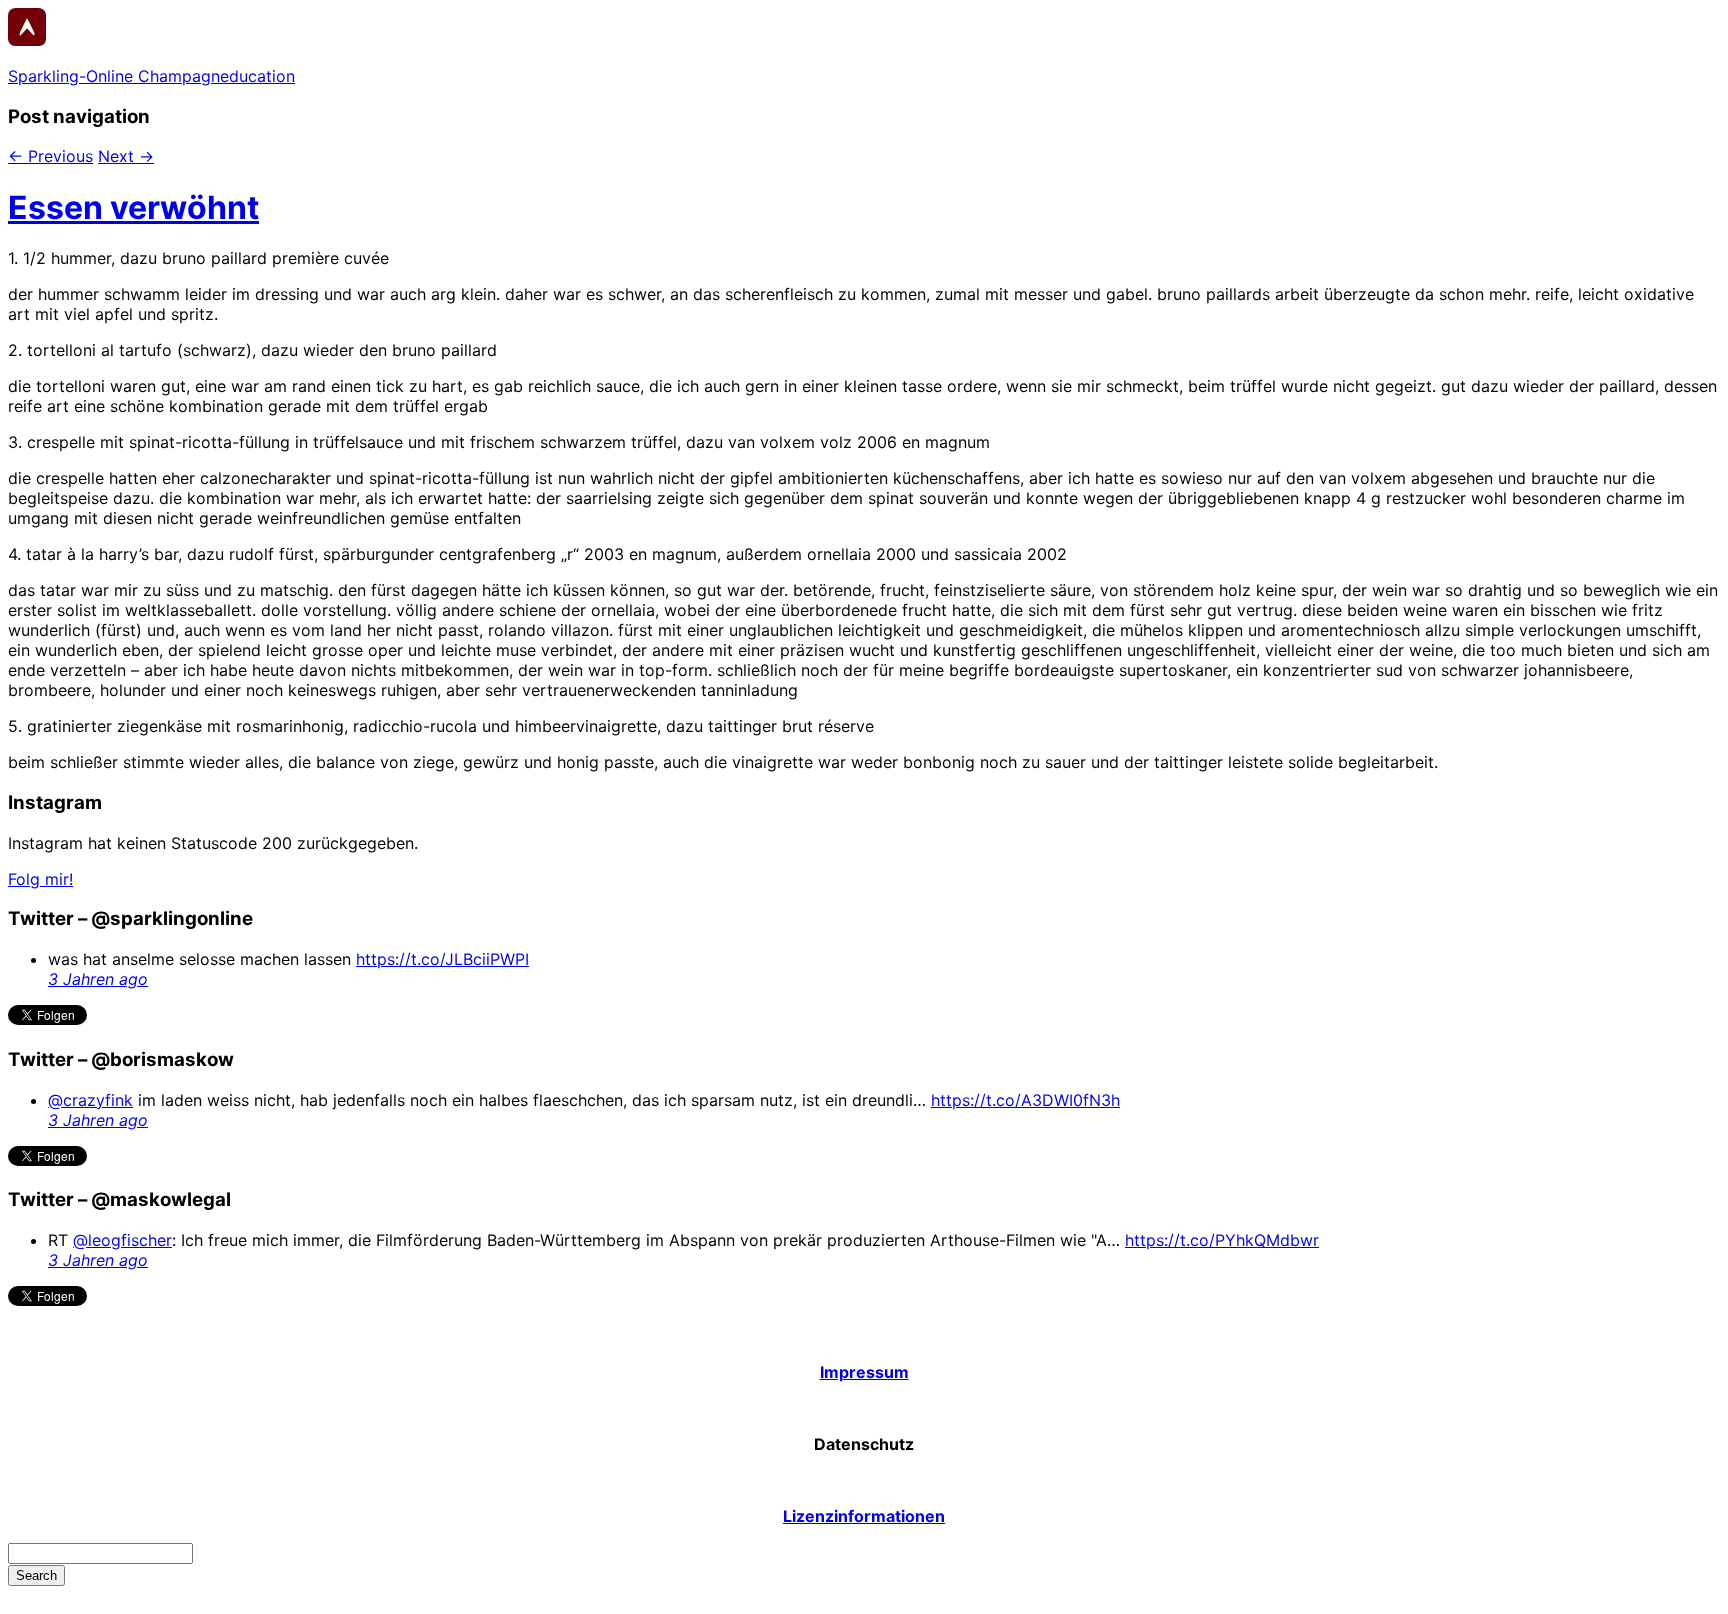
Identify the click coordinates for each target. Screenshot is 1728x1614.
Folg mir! (40, 879)
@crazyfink (90, 1100)
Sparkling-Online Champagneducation (151, 76)
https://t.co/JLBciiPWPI (442, 959)
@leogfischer (122, 1240)
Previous (50, 156)
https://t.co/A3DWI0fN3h (1025, 1100)
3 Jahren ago (98, 979)
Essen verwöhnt (133, 207)
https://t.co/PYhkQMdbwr (1222, 1240)
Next (126, 156)
